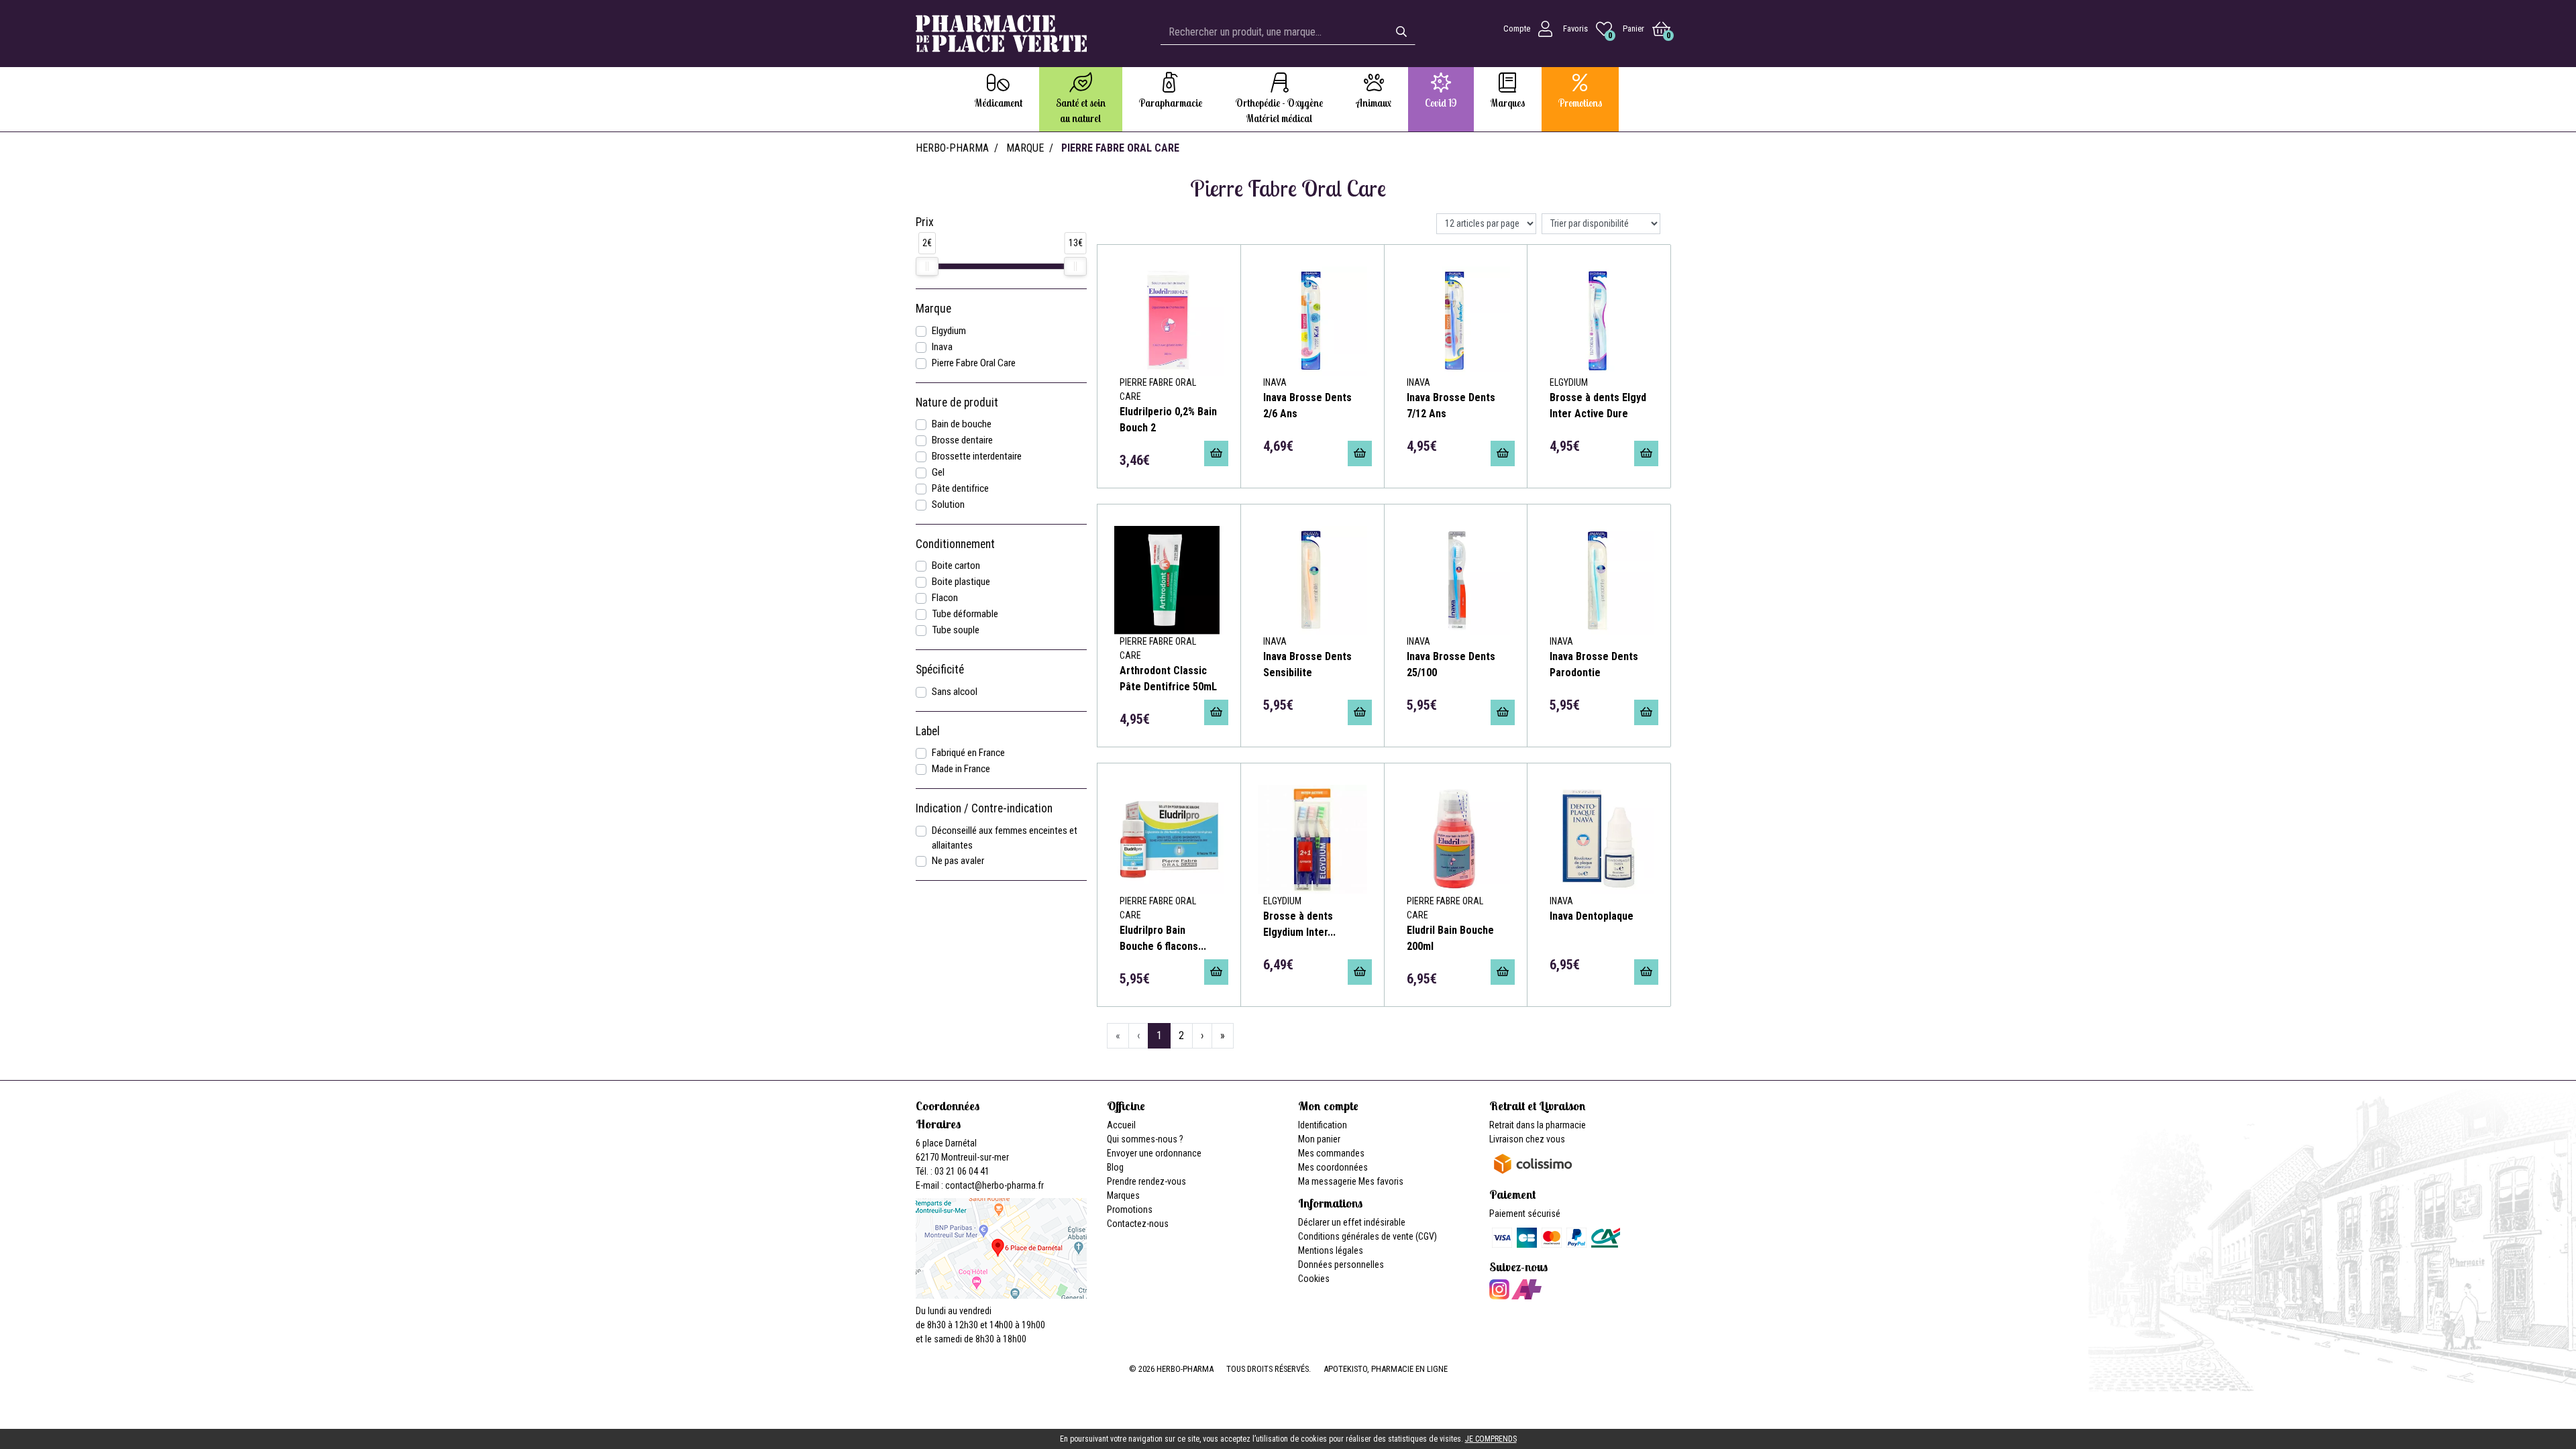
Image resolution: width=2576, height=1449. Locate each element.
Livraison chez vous (1527, 1139)
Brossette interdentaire (977, 456)
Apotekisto (1386, 1369)
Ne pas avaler (958, 861)
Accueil (1121, 1125)
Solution (948, 504)
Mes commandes (1331, 1153)
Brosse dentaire (962, 440)
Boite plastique (961, 582)
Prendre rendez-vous (1146, 1181)
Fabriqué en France (968, 753)
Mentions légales (1331, 1250)
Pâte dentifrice (960, 488)
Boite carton (956, 566)
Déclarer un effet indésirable (1352, 1222)
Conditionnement (955, 544)
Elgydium (949, 331)
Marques (1123, 1195)
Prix (925, 222)
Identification (1323, 1125)
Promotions (1130, 1210)
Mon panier (1319, 1139)
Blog (1115, 1167)
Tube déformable (965, 614)
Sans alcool (955, 692)
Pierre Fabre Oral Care (974, 363)
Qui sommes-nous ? (1145, 1139)
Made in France (961, 769)
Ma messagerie (1327, 1181)
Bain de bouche (962, 424)
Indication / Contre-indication (984, 808)
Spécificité (940, 669)
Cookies (1314, 1279)
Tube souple (956, 630)
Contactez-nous (1138, 1224)
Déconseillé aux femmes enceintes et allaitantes (1005, 838)
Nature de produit (957, 402)
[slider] (927, 266)
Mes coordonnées (1333, 1167)
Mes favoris (1381, 1181)
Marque (1025, 148)
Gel (938, 472)
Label (928, 731)
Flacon (945, 598)
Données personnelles (1341, 1265)
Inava (942, 347)
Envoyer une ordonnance (1154, 1153)
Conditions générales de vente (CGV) (1367, 1236)
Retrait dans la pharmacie (1538, 1125)
